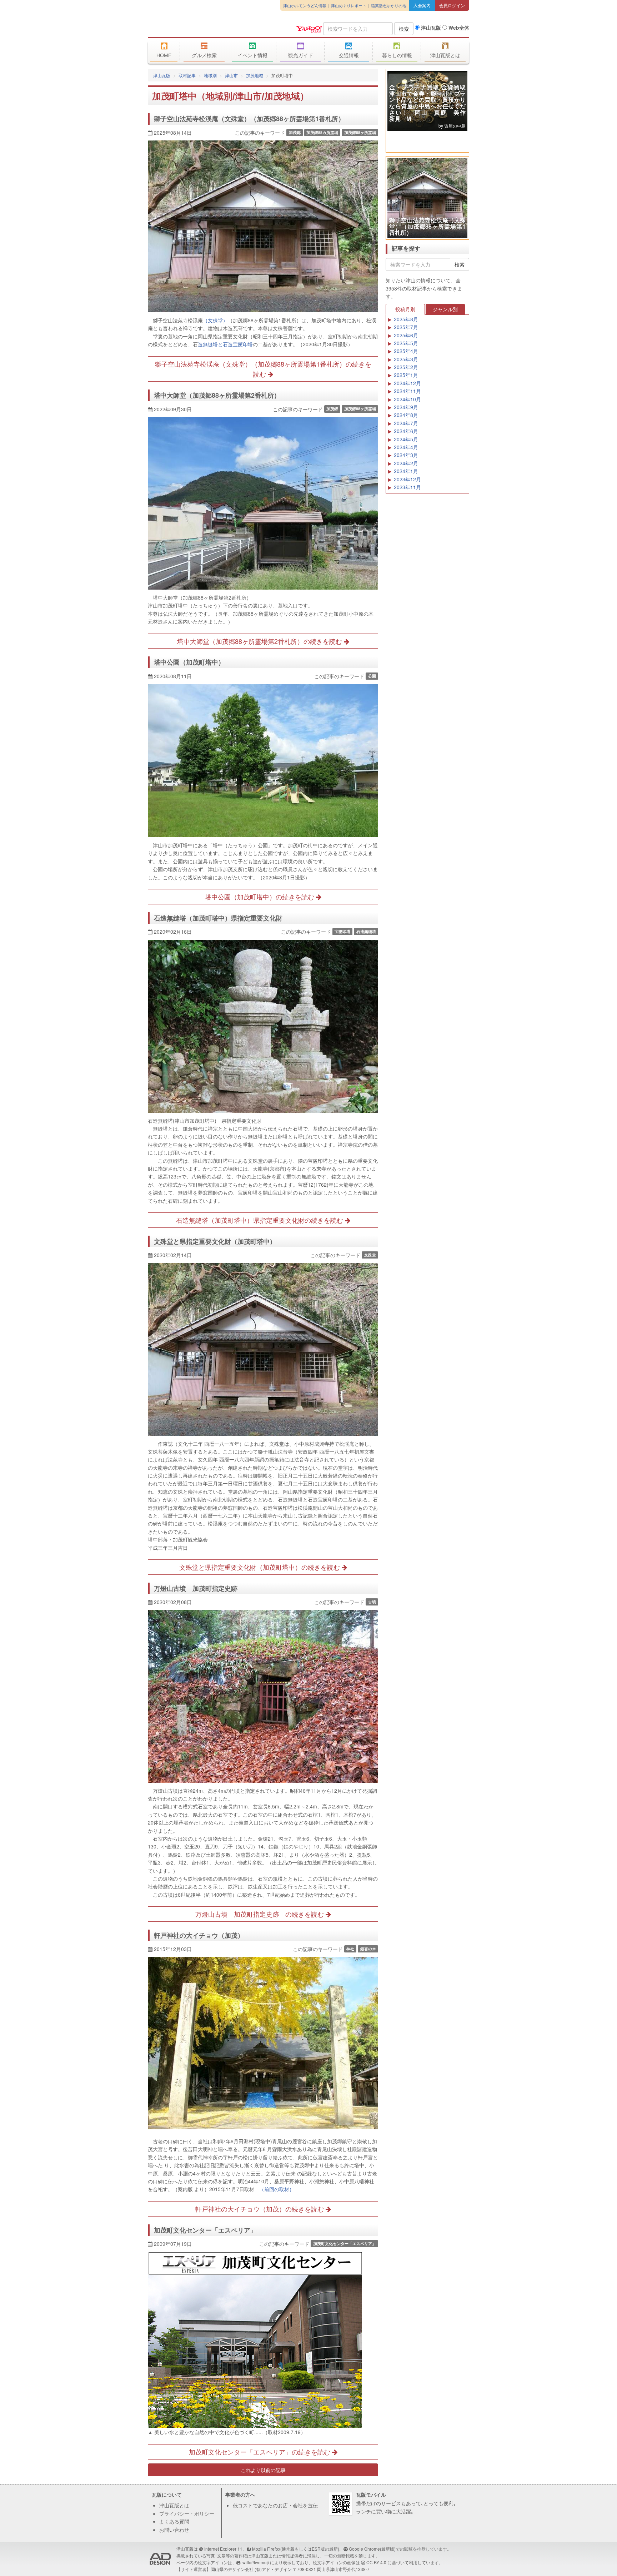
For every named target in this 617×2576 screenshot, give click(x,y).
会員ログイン (452, 5)
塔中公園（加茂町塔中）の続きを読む (260, 897)
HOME (164, 55)
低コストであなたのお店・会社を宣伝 (275, 2505)
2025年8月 (406, 319)
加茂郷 (295, 132)
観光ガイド (301, 55)
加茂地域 (255, 75)
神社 (350, 1949)
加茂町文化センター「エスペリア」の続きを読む (260, 2452)
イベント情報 (252, 55)
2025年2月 (406, 367)
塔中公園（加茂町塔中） (189, 662)
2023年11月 (407, 487)
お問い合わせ (174, 2530)
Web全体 (458, 28)
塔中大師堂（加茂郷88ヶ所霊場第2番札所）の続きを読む (260, 641)
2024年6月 (406, 431)
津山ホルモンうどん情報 (305, 5)
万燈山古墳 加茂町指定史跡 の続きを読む (260, 1914)
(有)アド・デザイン (273, 2569)
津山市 (231, 75)
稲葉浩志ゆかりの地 (389, 5)
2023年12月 (407, 479)
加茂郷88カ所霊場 (322, 132)
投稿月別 (405, 309)
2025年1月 (406, 375)
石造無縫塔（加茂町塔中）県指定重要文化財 (218, 918)
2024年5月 (406, 439)
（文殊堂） (215, 320)
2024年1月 (406, 471)
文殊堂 (370, 1255)
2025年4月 (406, 351)
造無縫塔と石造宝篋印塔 (225, 344)
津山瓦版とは (445, 55)
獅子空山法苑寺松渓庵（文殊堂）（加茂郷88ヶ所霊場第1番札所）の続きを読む (263, 369)
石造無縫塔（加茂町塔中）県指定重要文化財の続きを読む (260, 1220)
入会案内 (422, 5)
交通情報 (349, 55)
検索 (404, 29)
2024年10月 (407, 399)
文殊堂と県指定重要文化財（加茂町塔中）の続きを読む (260, 1567)
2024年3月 (406, 455)
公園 (372, 676)
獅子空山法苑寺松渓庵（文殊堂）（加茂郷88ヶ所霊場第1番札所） (249, 119)
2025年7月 (406, 327)
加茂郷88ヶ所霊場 (360, 132)
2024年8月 (406, 415)
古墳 (372, 1602)
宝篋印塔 (342, 931)
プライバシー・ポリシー (187, 2513)
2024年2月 (406, 463)
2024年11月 (407, 391)
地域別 (210, 75)
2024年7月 (406, 423)
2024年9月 (406, 407)
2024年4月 (406, 447)
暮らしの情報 (397, 55)
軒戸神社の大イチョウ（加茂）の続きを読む (260, 2209)
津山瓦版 (200, 28)
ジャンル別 (445, 309)
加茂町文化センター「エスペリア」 (205, 2230)
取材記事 (187, 75)
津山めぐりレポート (349, 5)
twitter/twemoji (255, 2562)
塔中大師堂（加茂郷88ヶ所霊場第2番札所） (217, 395)
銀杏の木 (368, 1949)
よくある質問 (174, 2521)
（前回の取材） (277, 2189)
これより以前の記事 (263, 2470)
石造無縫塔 (366, 931)
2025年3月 (406, 359)
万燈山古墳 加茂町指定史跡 (199, 1588)
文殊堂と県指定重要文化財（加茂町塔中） (215, 1241)
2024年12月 (407, 383)
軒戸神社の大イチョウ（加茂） (199, 1935)
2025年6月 (406, 335)
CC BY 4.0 (376, 2562)
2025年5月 (406, 343)
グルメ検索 (204, 55)
